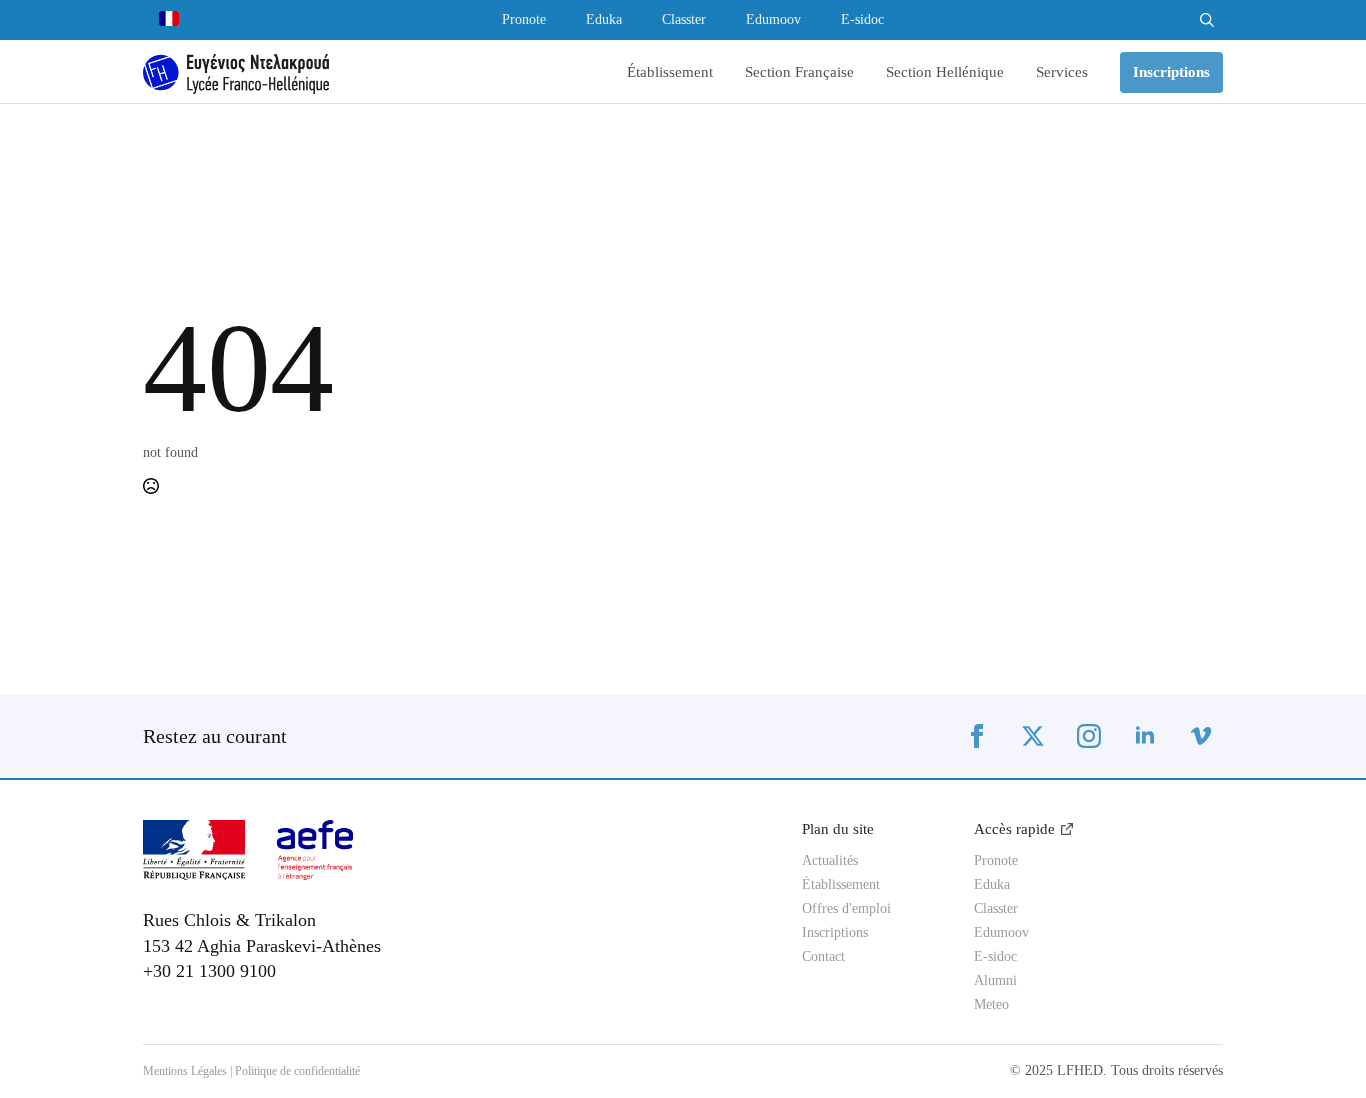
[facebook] (977, 736)
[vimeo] (1201, 736)
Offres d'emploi (846, 909)
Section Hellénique (945, 72)
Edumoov (773, 20)
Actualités (830, 861)
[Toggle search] (1207, 20)
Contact (823, 957)
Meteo (991, 1005)
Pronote (524, 20)
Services (1062, 72)
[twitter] (1033, 736)
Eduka (604, 20)
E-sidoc (862, 20)
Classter (684, 20)
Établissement (670, 72)
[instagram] (1089, 736)
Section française (799, 72)
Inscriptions (835, 933)
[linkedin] (1145, 736)
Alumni (995, 981)
